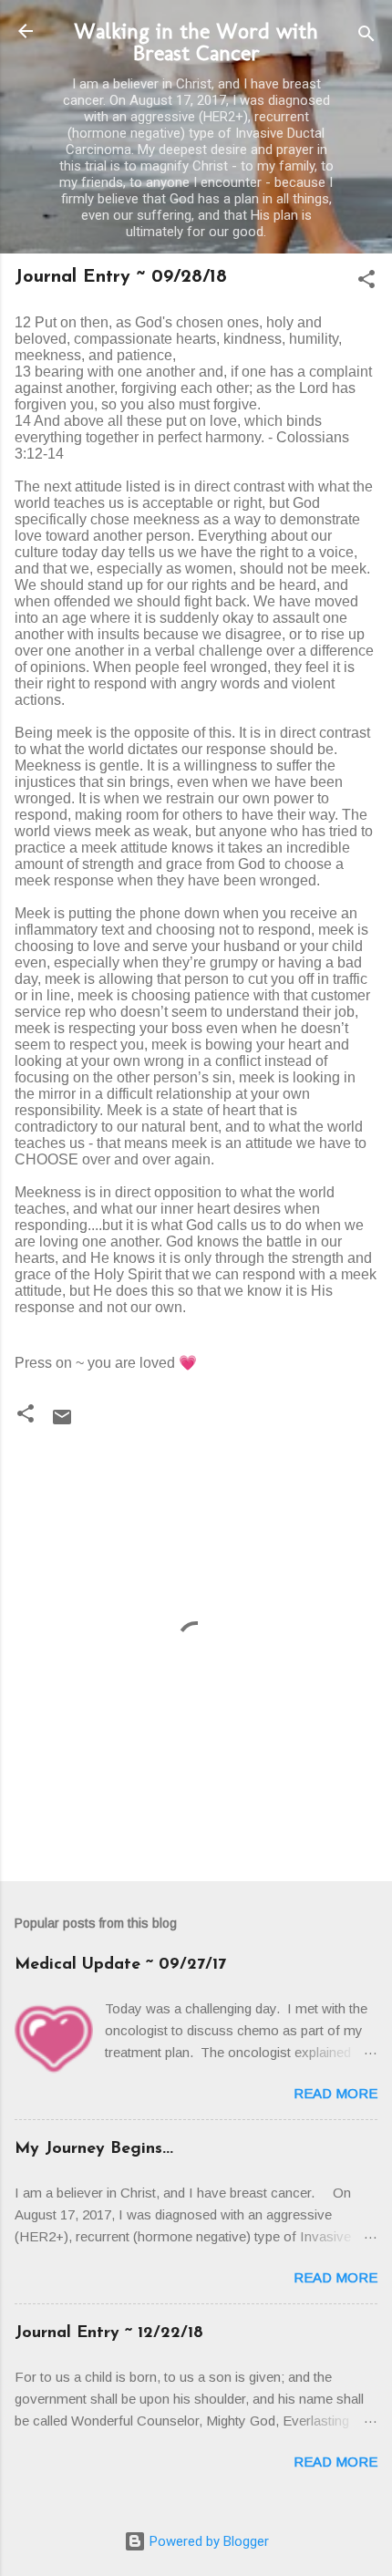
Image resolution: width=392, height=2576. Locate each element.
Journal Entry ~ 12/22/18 (109, 2333)
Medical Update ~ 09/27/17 (120, 1965)
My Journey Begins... (94, 2149)
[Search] (366, 37)
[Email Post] (62, 1423)
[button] (366, 282)
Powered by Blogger (207, 2541)
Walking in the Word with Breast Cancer (196, 41)
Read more (335, 2093)
